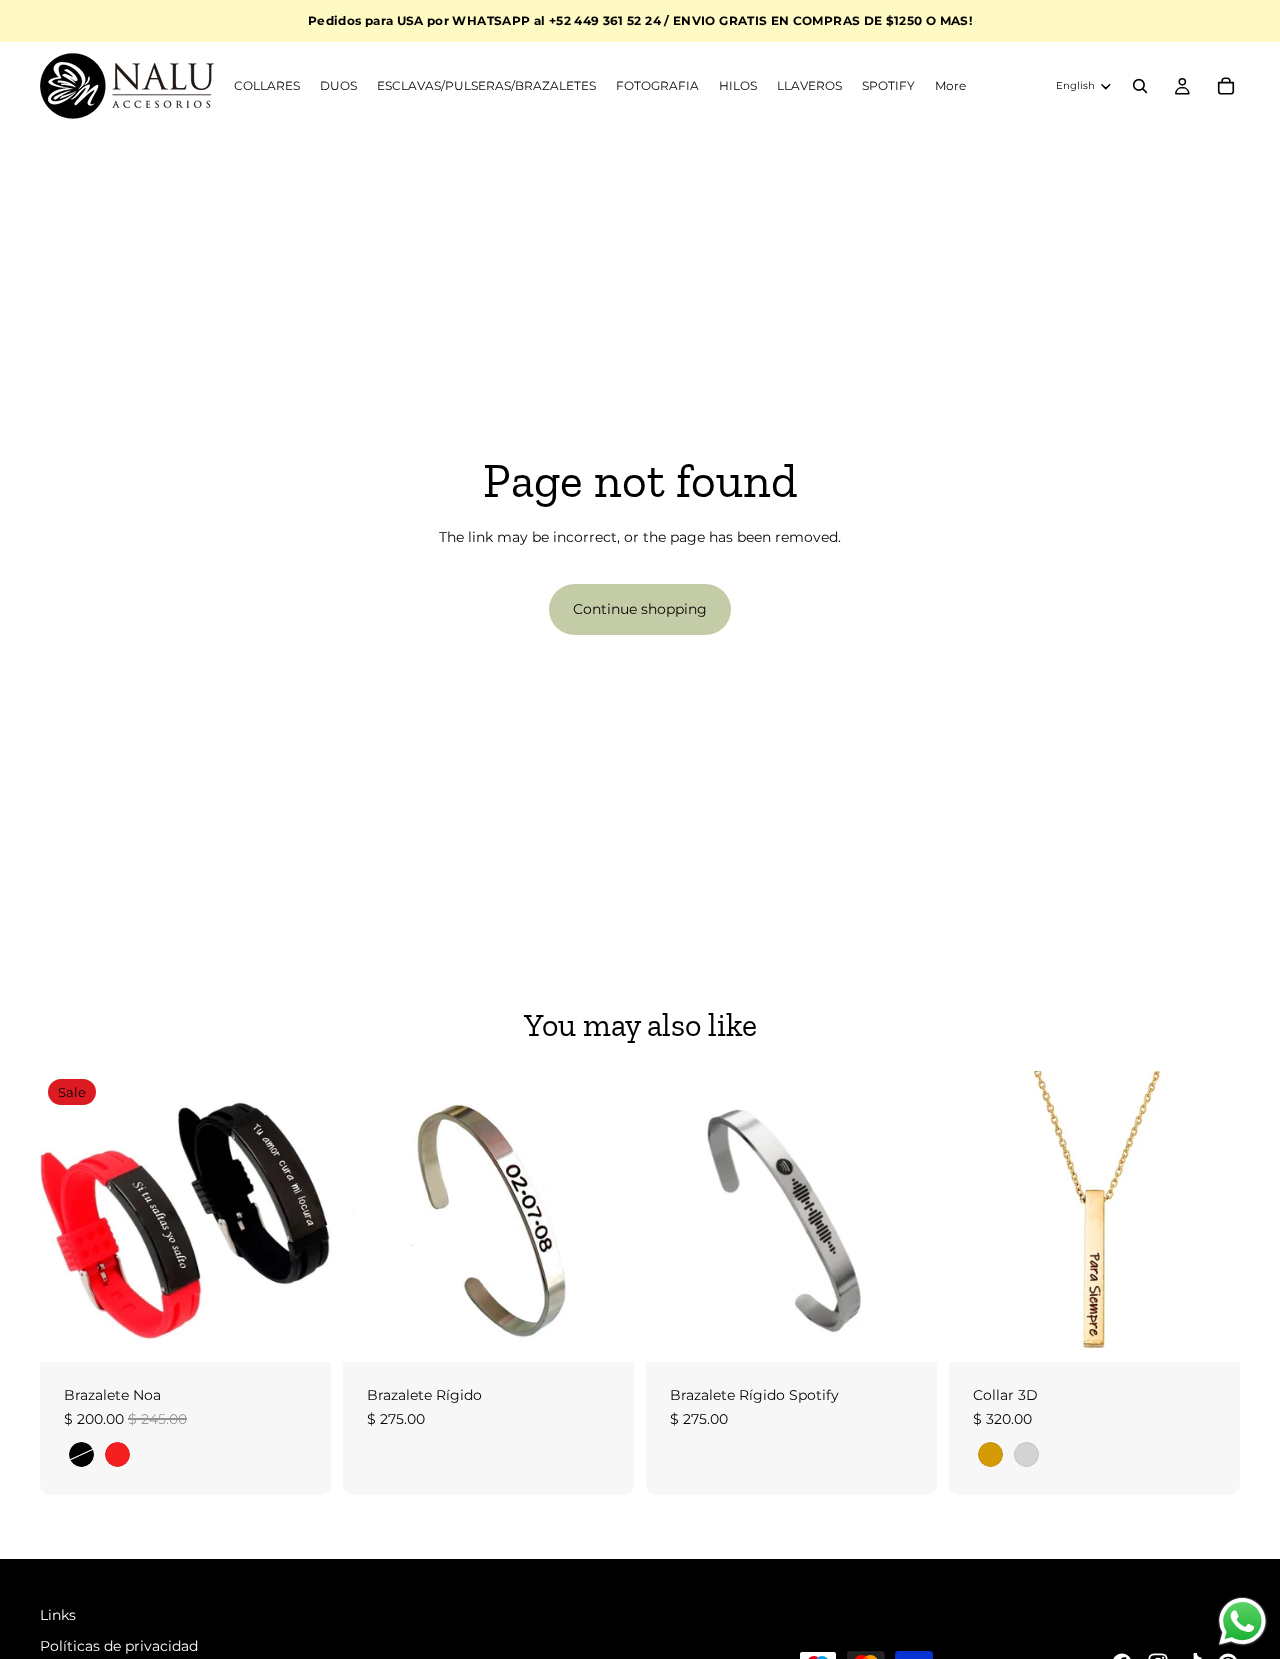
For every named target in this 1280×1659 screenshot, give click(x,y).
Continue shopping (640, 609)
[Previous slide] (70, 1217)
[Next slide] (301, 1217)
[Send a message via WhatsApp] (1242, 1621)
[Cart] (1226, 86)
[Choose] (300, 1331)
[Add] (603, 1331)
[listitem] (950, 86)
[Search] (1140, 86)
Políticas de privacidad (119, 1646)
